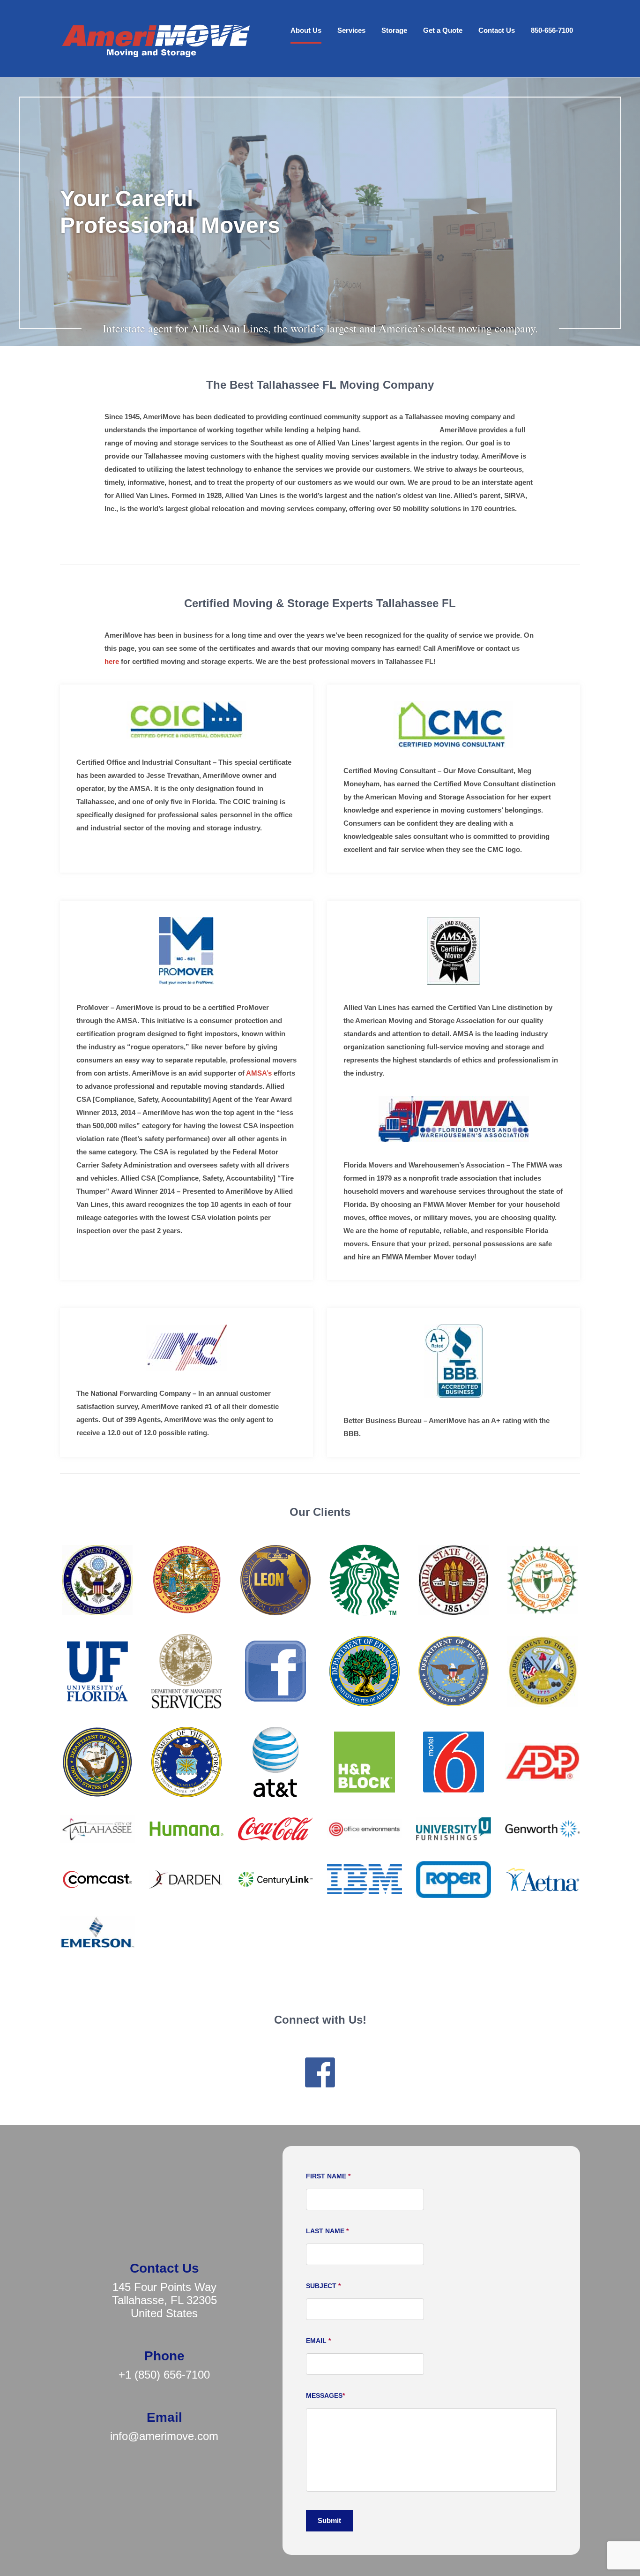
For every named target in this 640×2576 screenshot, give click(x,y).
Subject (323, 2286)
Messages (325, 2395)
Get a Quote (443, 30)
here (112, 661)
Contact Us (497, 30)
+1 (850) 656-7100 (164, 2375)
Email (318, 2341)
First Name (328, 2176)
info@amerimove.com (164, 2436)
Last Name (327, 2231)
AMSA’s (259, 1073)
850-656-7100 (552, 30)
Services (351, 30)
